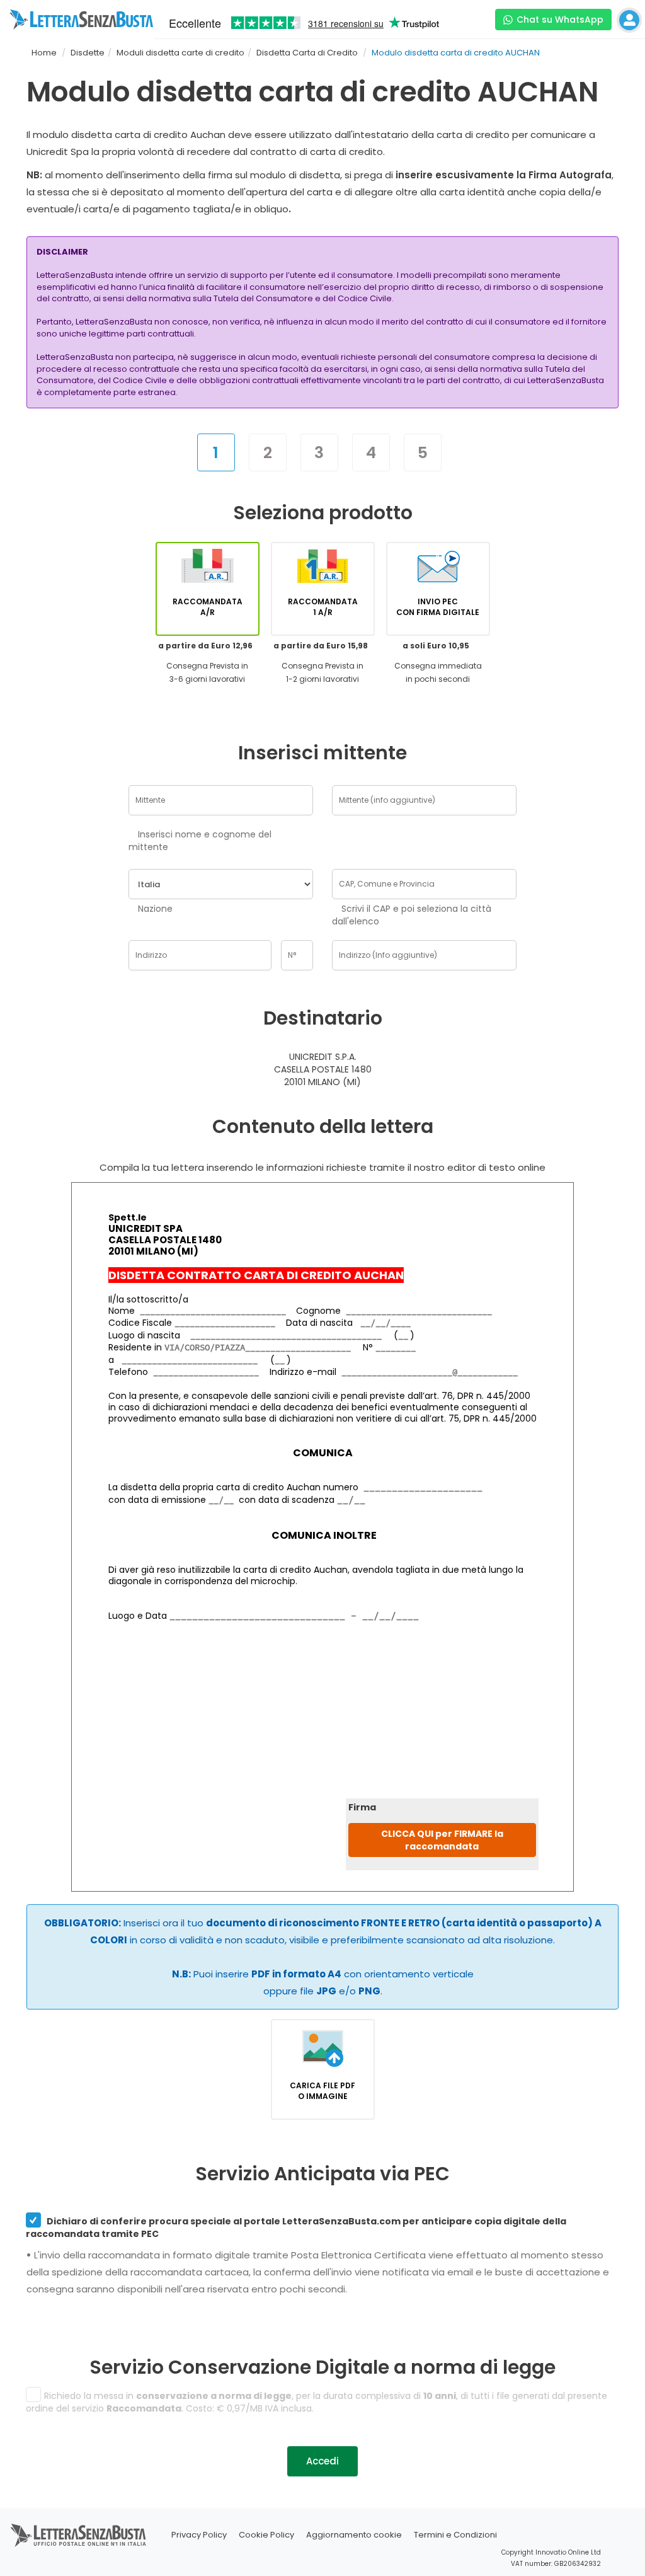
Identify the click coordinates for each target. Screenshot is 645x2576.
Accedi (322, 2461)
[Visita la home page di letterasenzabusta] (81, 20)
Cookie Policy (266, 2535)
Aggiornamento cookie (354, 2535)
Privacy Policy (199, 2535)
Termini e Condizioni (455, 2535)
